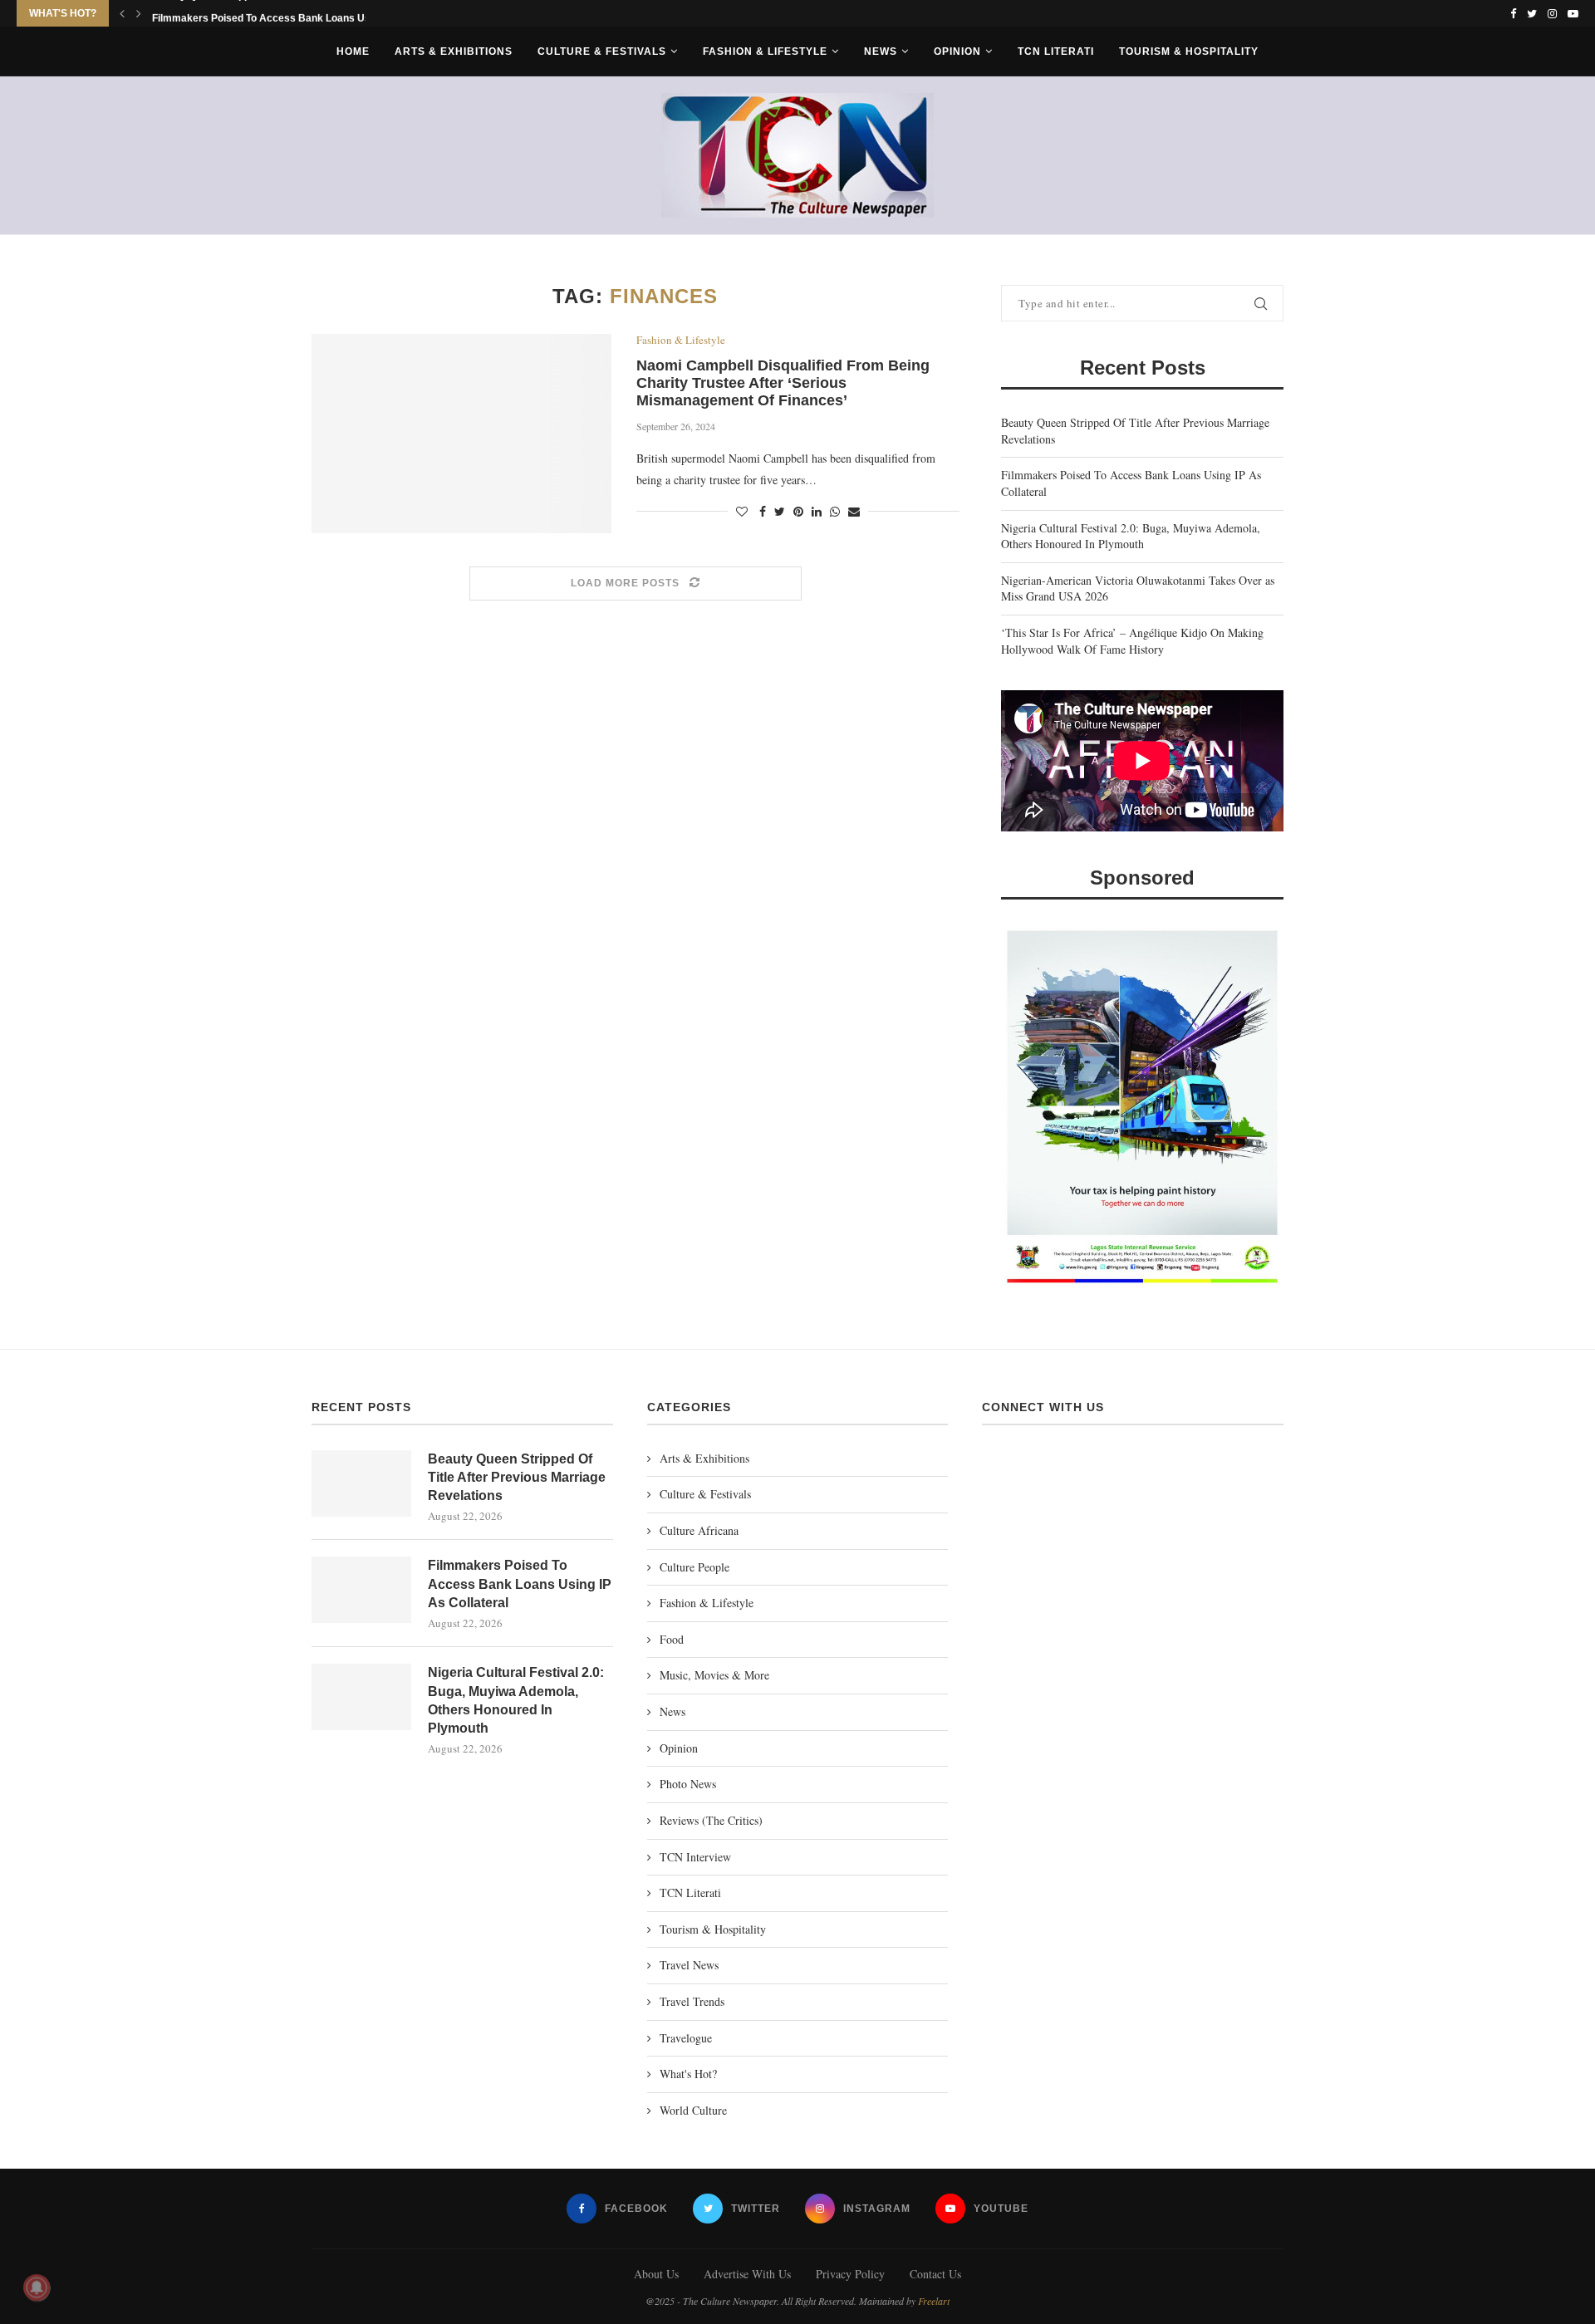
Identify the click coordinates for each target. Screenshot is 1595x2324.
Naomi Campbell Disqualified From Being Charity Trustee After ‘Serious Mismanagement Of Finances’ (783, 383)
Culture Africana (699, 1530)
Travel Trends (692, 2001)
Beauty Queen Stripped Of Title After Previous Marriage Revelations (517, 1478)
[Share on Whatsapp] (835, 511)
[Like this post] (742, 511)
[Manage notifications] (37, 2287)
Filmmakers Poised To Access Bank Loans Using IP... (277, 14)
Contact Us (935, 2274)
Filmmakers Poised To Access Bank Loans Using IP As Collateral (520, 1584)
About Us (656, 2274)
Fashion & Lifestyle (765, 51)
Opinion (957, 51)
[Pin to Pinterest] (798, 511)
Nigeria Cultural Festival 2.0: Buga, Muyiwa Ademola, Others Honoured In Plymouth (1131, 536)
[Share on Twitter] (780, 511)
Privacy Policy (850, 2274)
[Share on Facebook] (763, 511)
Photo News (688, 1784)
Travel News (689, 1965)
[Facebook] (1513, 13)
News (881, 51)
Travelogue (686, 2038)
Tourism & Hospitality (1189, 51)
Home (353, 51)
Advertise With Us (747, 2274)
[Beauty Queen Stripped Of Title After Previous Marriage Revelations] (361, 1483)
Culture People (694, 1567)
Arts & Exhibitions (454, 51)
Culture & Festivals (602, 51)
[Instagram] (1552, 13)
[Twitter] (1532, 13)
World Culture (693, 2110)
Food (672, 1639)
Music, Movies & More (714, 1675)
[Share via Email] (854, 511)
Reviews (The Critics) (711, 1820)
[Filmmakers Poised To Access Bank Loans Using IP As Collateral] (361, 1590)
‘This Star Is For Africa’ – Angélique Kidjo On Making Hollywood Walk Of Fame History (1132, 641)
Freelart (934, 2301)
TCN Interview (695, 1857)
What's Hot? (688, 2074)
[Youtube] (1573, 13)
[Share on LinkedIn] (817, 511)
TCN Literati (1056, 51)
